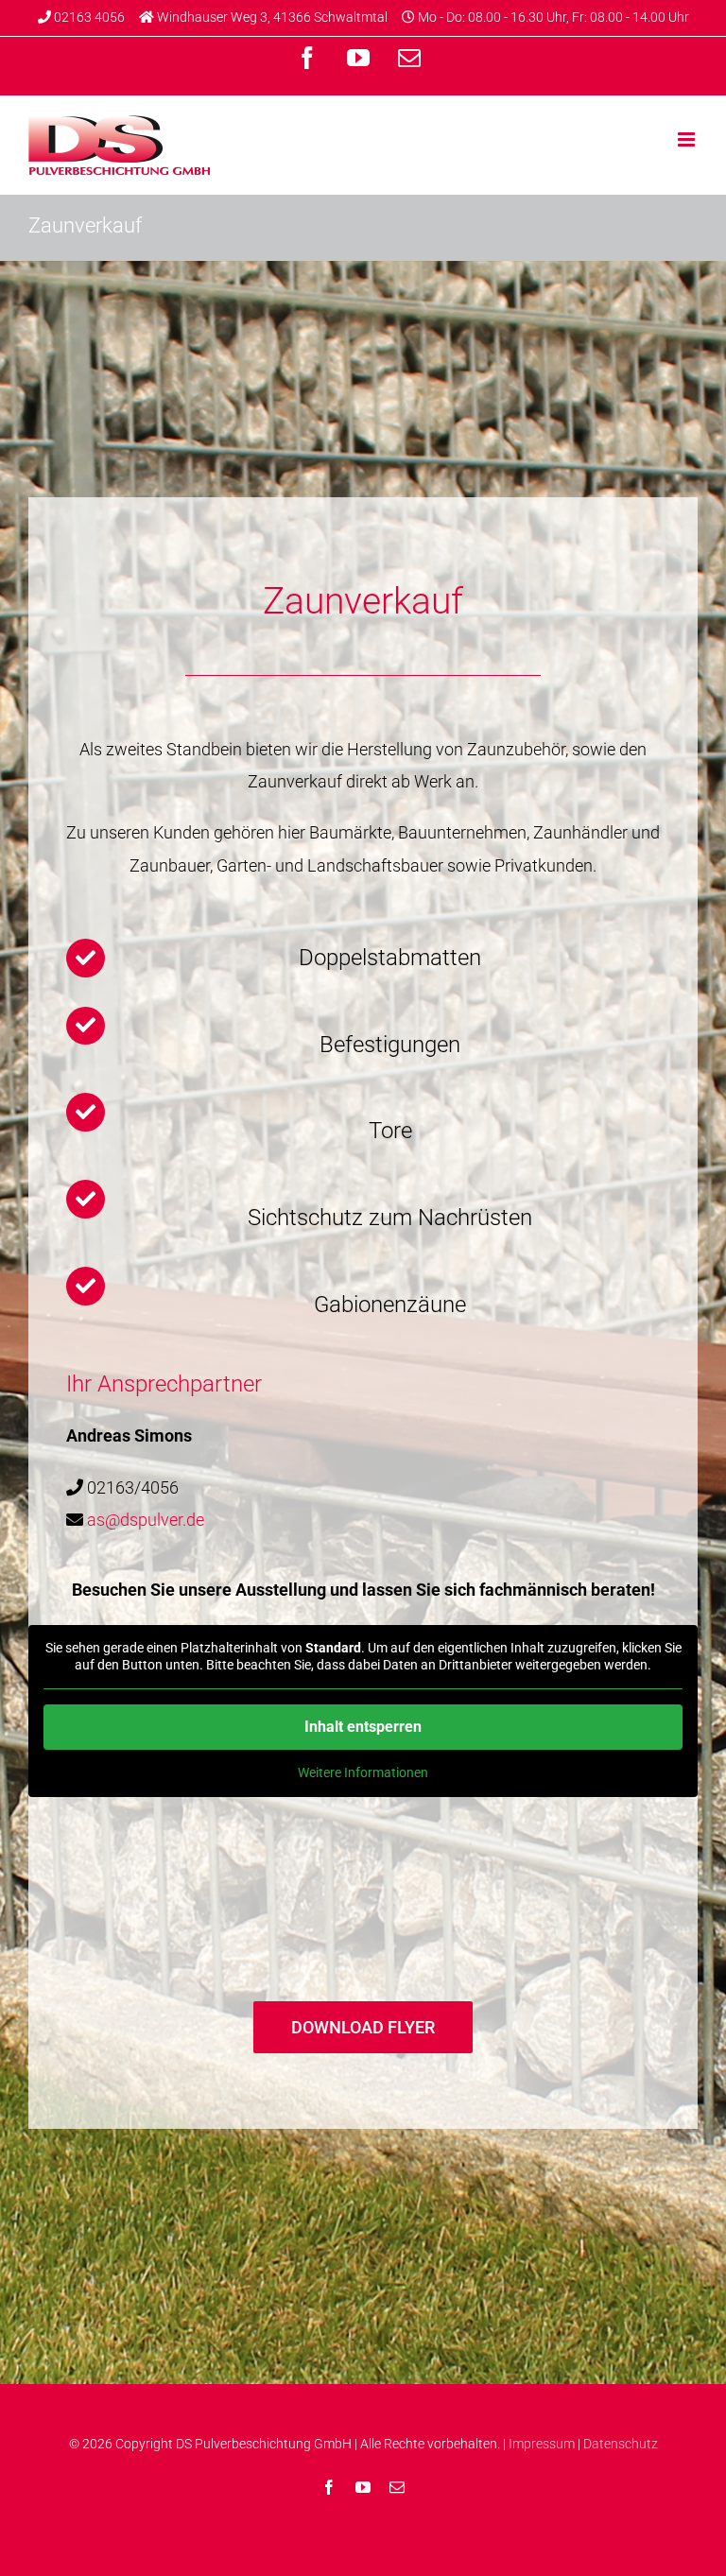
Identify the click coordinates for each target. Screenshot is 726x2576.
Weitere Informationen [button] (363, 1772)
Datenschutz (621, 2444)
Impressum (542, 2444)
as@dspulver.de (146, 1520)
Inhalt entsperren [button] (363, 1727)
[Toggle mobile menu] (688, 139)
